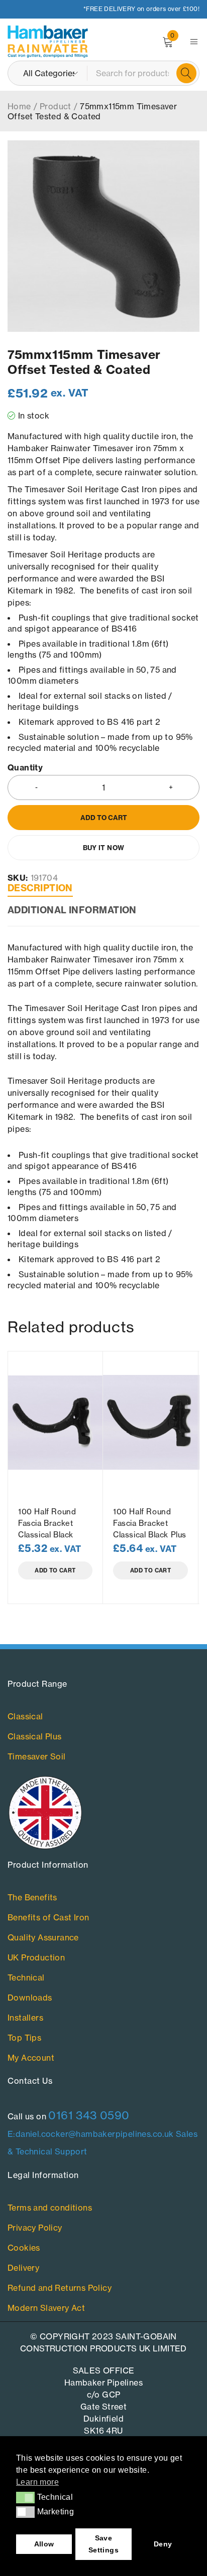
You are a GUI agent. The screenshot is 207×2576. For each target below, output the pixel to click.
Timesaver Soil (37, 1756)
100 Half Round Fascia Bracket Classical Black (47, 1523)
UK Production (36, 1957)
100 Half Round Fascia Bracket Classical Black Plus (150, 1523)
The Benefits (32, 1897)
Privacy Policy (35, 2228)
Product (56, 106)
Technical (26, 1977)
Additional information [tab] (72, 910)
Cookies (24, 2248)
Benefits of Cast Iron (48, 1917)
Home (19, 106)
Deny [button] (163, 2544)
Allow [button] (44, 2544)
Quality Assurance (43, 1937)
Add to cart (104, 818)
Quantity (25, 768)
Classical (25, 1716)
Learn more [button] (37, 2482)
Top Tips (24, 2038)
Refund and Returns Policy (60, 2288)
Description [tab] (40, 888)
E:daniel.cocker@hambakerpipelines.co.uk (91, 2134)
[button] (25, 2497)
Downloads (30, 1998)
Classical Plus (35, 1736)
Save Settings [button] (103, 2544)
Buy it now (104, 848)
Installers (25, 2018)
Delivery (23, 2268)
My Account (31, 2058)
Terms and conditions (50, 2208)
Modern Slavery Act (46, 2308)
